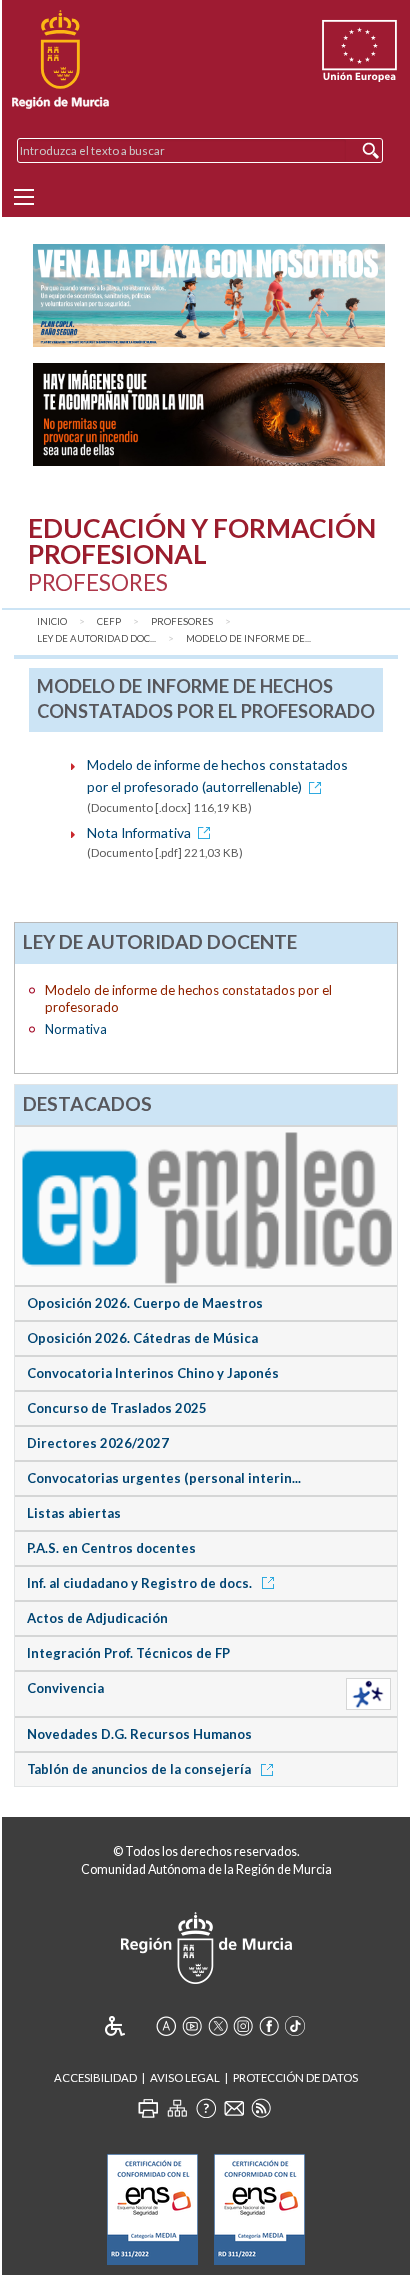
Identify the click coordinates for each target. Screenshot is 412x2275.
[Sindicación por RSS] (261, 2108)
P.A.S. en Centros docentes (111, 1548)
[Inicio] (60, 60)
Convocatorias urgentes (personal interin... (164, 1478)
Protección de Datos (295, 2077)
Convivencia (65, 1688)
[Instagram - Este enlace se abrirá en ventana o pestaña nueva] (243, 2026)
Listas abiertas (74, 1513)
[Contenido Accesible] (128, 2026)
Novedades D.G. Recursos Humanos (139, 1734)
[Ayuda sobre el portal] (206, 2108)
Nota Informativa (139, 832)
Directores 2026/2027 (98, 1443)
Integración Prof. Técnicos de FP (128, 1653)
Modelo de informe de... (248, 638)
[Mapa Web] (177, 2108)
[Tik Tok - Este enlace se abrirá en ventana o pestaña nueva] (295, 2026)
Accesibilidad (95, 2077)
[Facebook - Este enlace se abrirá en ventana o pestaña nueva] (269, 2026)
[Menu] (24, 197)
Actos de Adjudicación (97, 1618)
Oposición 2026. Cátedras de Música (142, 1338)
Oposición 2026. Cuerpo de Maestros (145, 1303)
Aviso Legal (185, 2077)
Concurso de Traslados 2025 (117, 1408)
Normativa (76, 1029)
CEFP (109, 621)
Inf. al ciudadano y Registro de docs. (141, 1583)
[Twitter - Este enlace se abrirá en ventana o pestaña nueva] (218, 2026)
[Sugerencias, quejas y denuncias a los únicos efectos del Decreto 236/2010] (234, 2108)
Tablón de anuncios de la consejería (140, 1769)
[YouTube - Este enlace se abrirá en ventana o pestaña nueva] (192, 2026)
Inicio (52, 621)
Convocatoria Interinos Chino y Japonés (153, 1373)
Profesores (182, 621)
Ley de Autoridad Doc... (96, 638)
